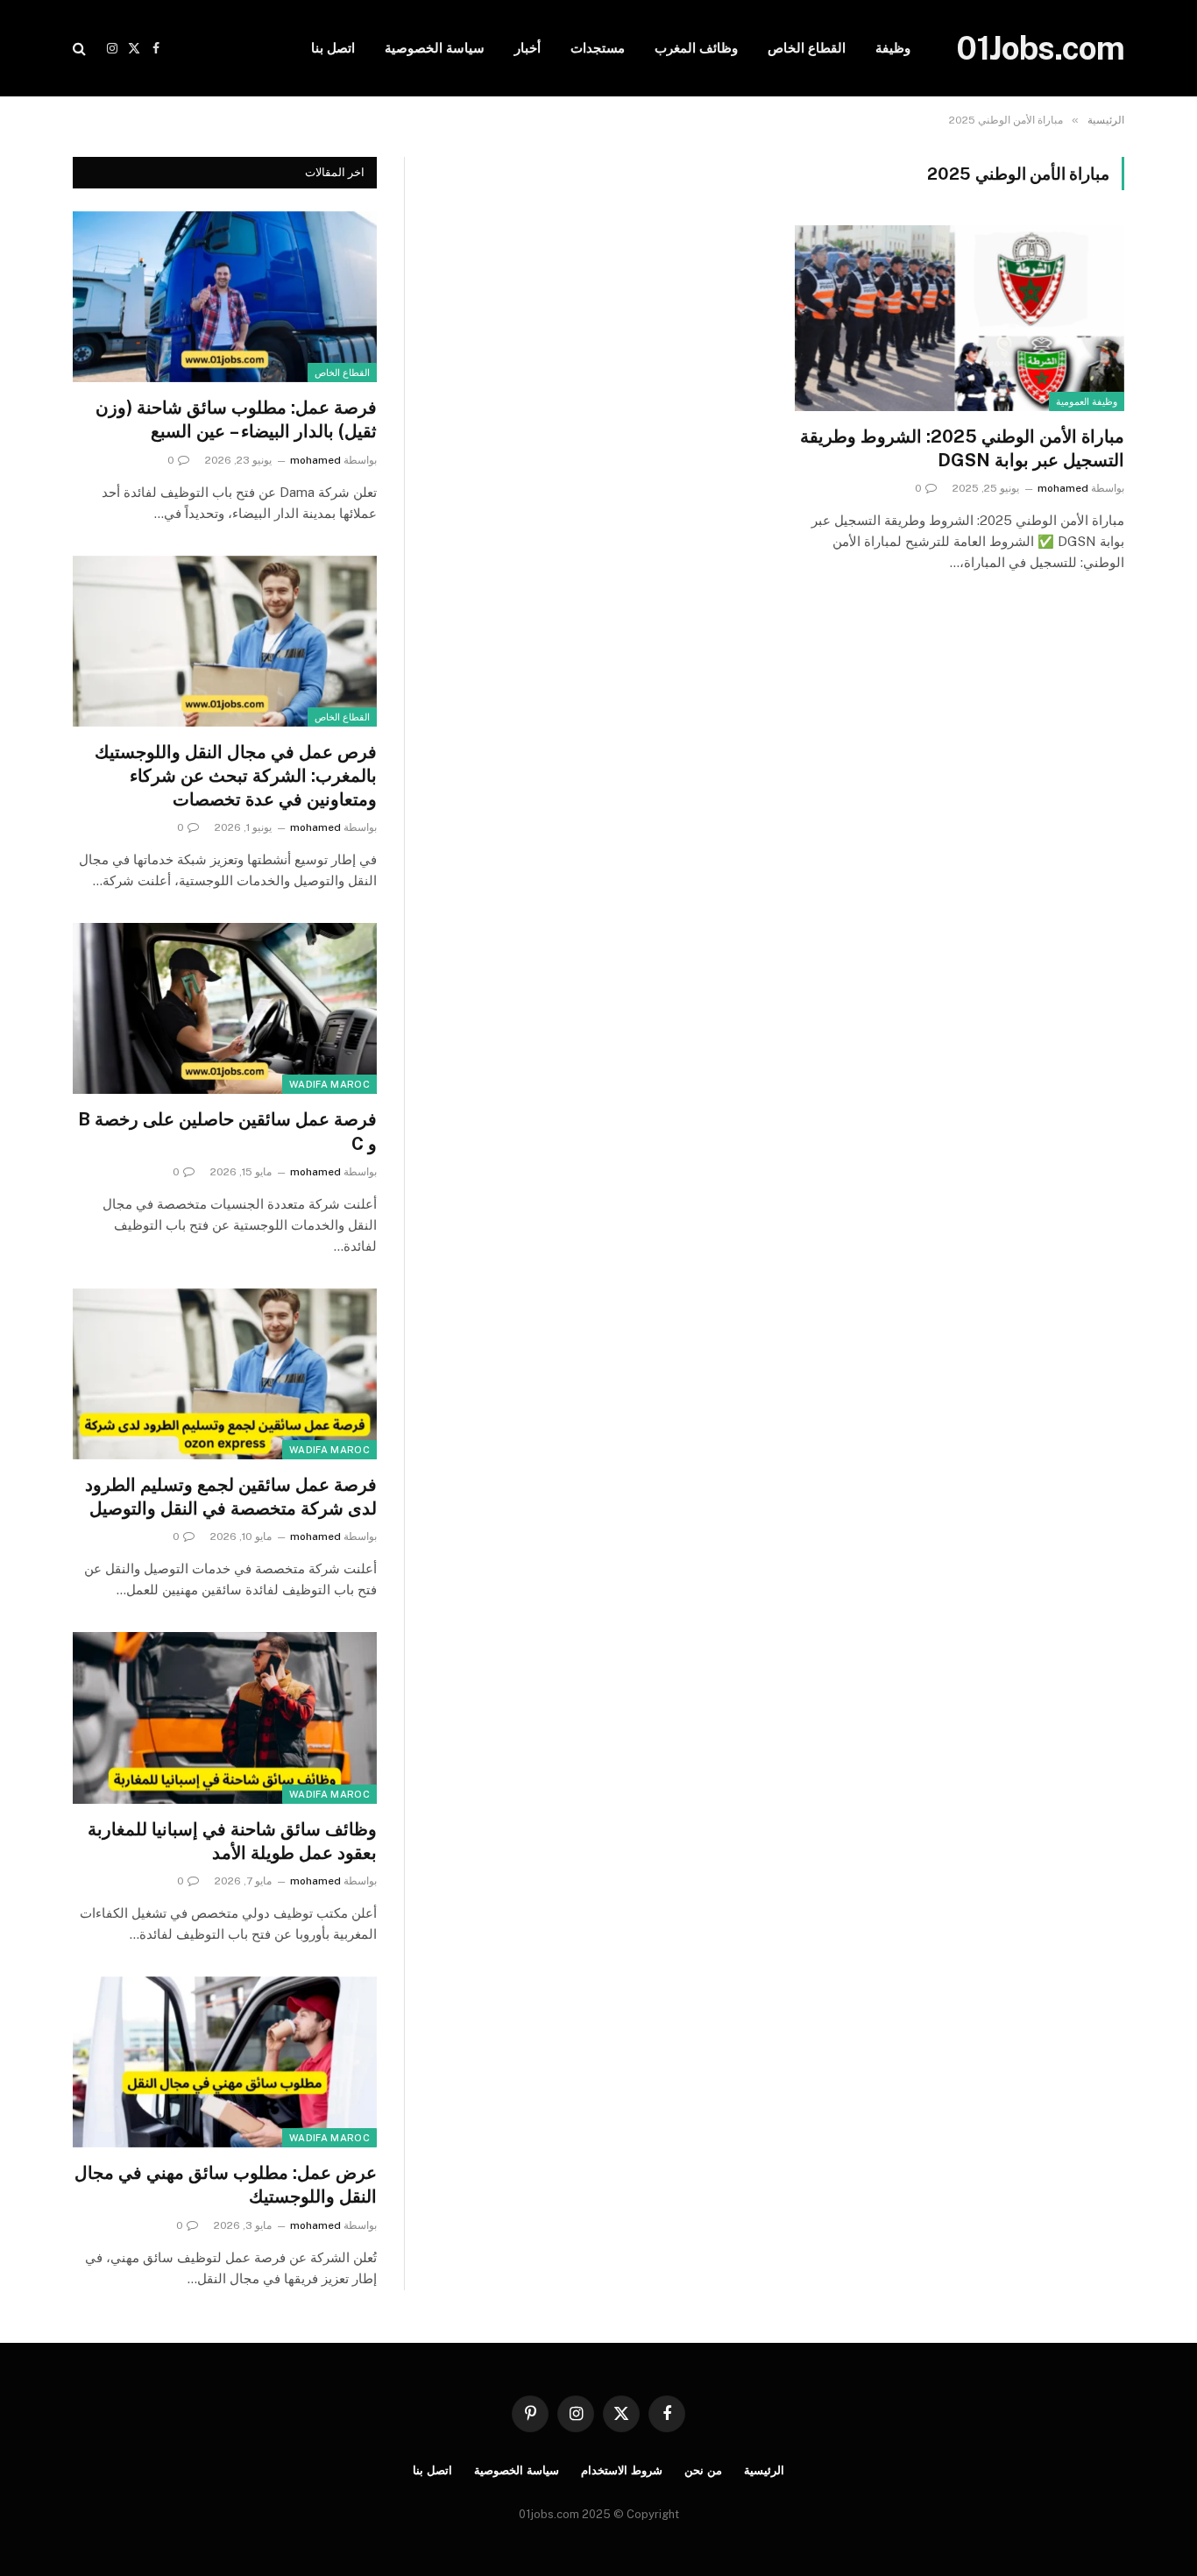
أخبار (528, 48)
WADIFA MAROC (329, 1084)
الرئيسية (764, 2470)
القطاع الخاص (807, 48)
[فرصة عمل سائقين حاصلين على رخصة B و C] (225, 1008)
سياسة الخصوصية (435, 48)
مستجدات (598, 48)
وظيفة (893, 48)
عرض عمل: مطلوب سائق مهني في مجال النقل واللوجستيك (226, 2185)
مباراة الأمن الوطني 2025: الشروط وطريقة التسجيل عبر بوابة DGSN (962, 448)
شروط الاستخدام (622, 2470)
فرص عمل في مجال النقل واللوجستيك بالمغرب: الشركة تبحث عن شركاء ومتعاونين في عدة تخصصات (236, 776)
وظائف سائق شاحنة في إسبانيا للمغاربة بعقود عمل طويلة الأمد (232, 1841)
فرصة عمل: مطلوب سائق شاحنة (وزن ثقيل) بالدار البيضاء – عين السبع (236, 419)
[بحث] (81, 49)
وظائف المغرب (696, 48)
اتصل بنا (333, 48)
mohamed (1063, 488)
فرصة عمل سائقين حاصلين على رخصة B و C (227, 1131)
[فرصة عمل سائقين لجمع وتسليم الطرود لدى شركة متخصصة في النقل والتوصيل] (225, 1374)
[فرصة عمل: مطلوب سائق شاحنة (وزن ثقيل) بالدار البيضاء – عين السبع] (225, 297)
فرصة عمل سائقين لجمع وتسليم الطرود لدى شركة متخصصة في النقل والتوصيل (231, 1497)
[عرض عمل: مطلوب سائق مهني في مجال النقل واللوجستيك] (225, 2062)
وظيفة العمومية (1087, 401)
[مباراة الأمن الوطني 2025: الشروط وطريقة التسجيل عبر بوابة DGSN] (960, 318)
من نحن (703, 2470)
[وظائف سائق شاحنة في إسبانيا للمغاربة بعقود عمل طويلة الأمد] (225, 1717)
